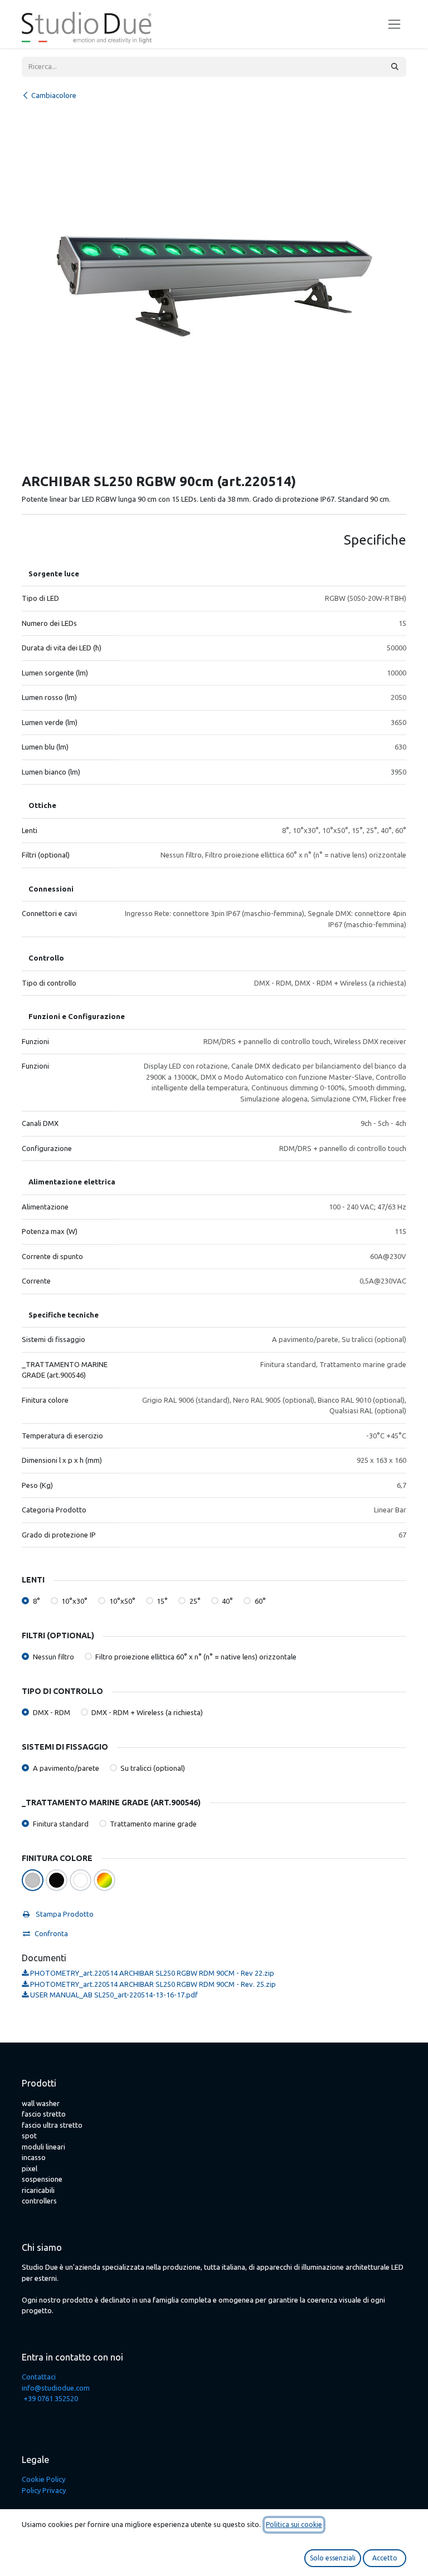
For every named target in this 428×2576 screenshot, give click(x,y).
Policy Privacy (44, 2490)
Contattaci (39, 2377)
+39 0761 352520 (51, 2398)
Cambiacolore (54, 95)
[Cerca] (395, 67)
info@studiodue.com (56, 2388)
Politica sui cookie (294, 2524)
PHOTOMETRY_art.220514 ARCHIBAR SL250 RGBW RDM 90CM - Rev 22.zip (151, 1973)
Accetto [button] (385, 2558)
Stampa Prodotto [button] (64, 1914)
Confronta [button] (51, 1933)
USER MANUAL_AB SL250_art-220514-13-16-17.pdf (113, 1995)
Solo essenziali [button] (333, 2558)
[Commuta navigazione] (394, 24)
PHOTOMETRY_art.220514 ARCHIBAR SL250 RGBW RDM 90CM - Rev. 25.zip (152, 1984)
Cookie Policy (43, 2479)
